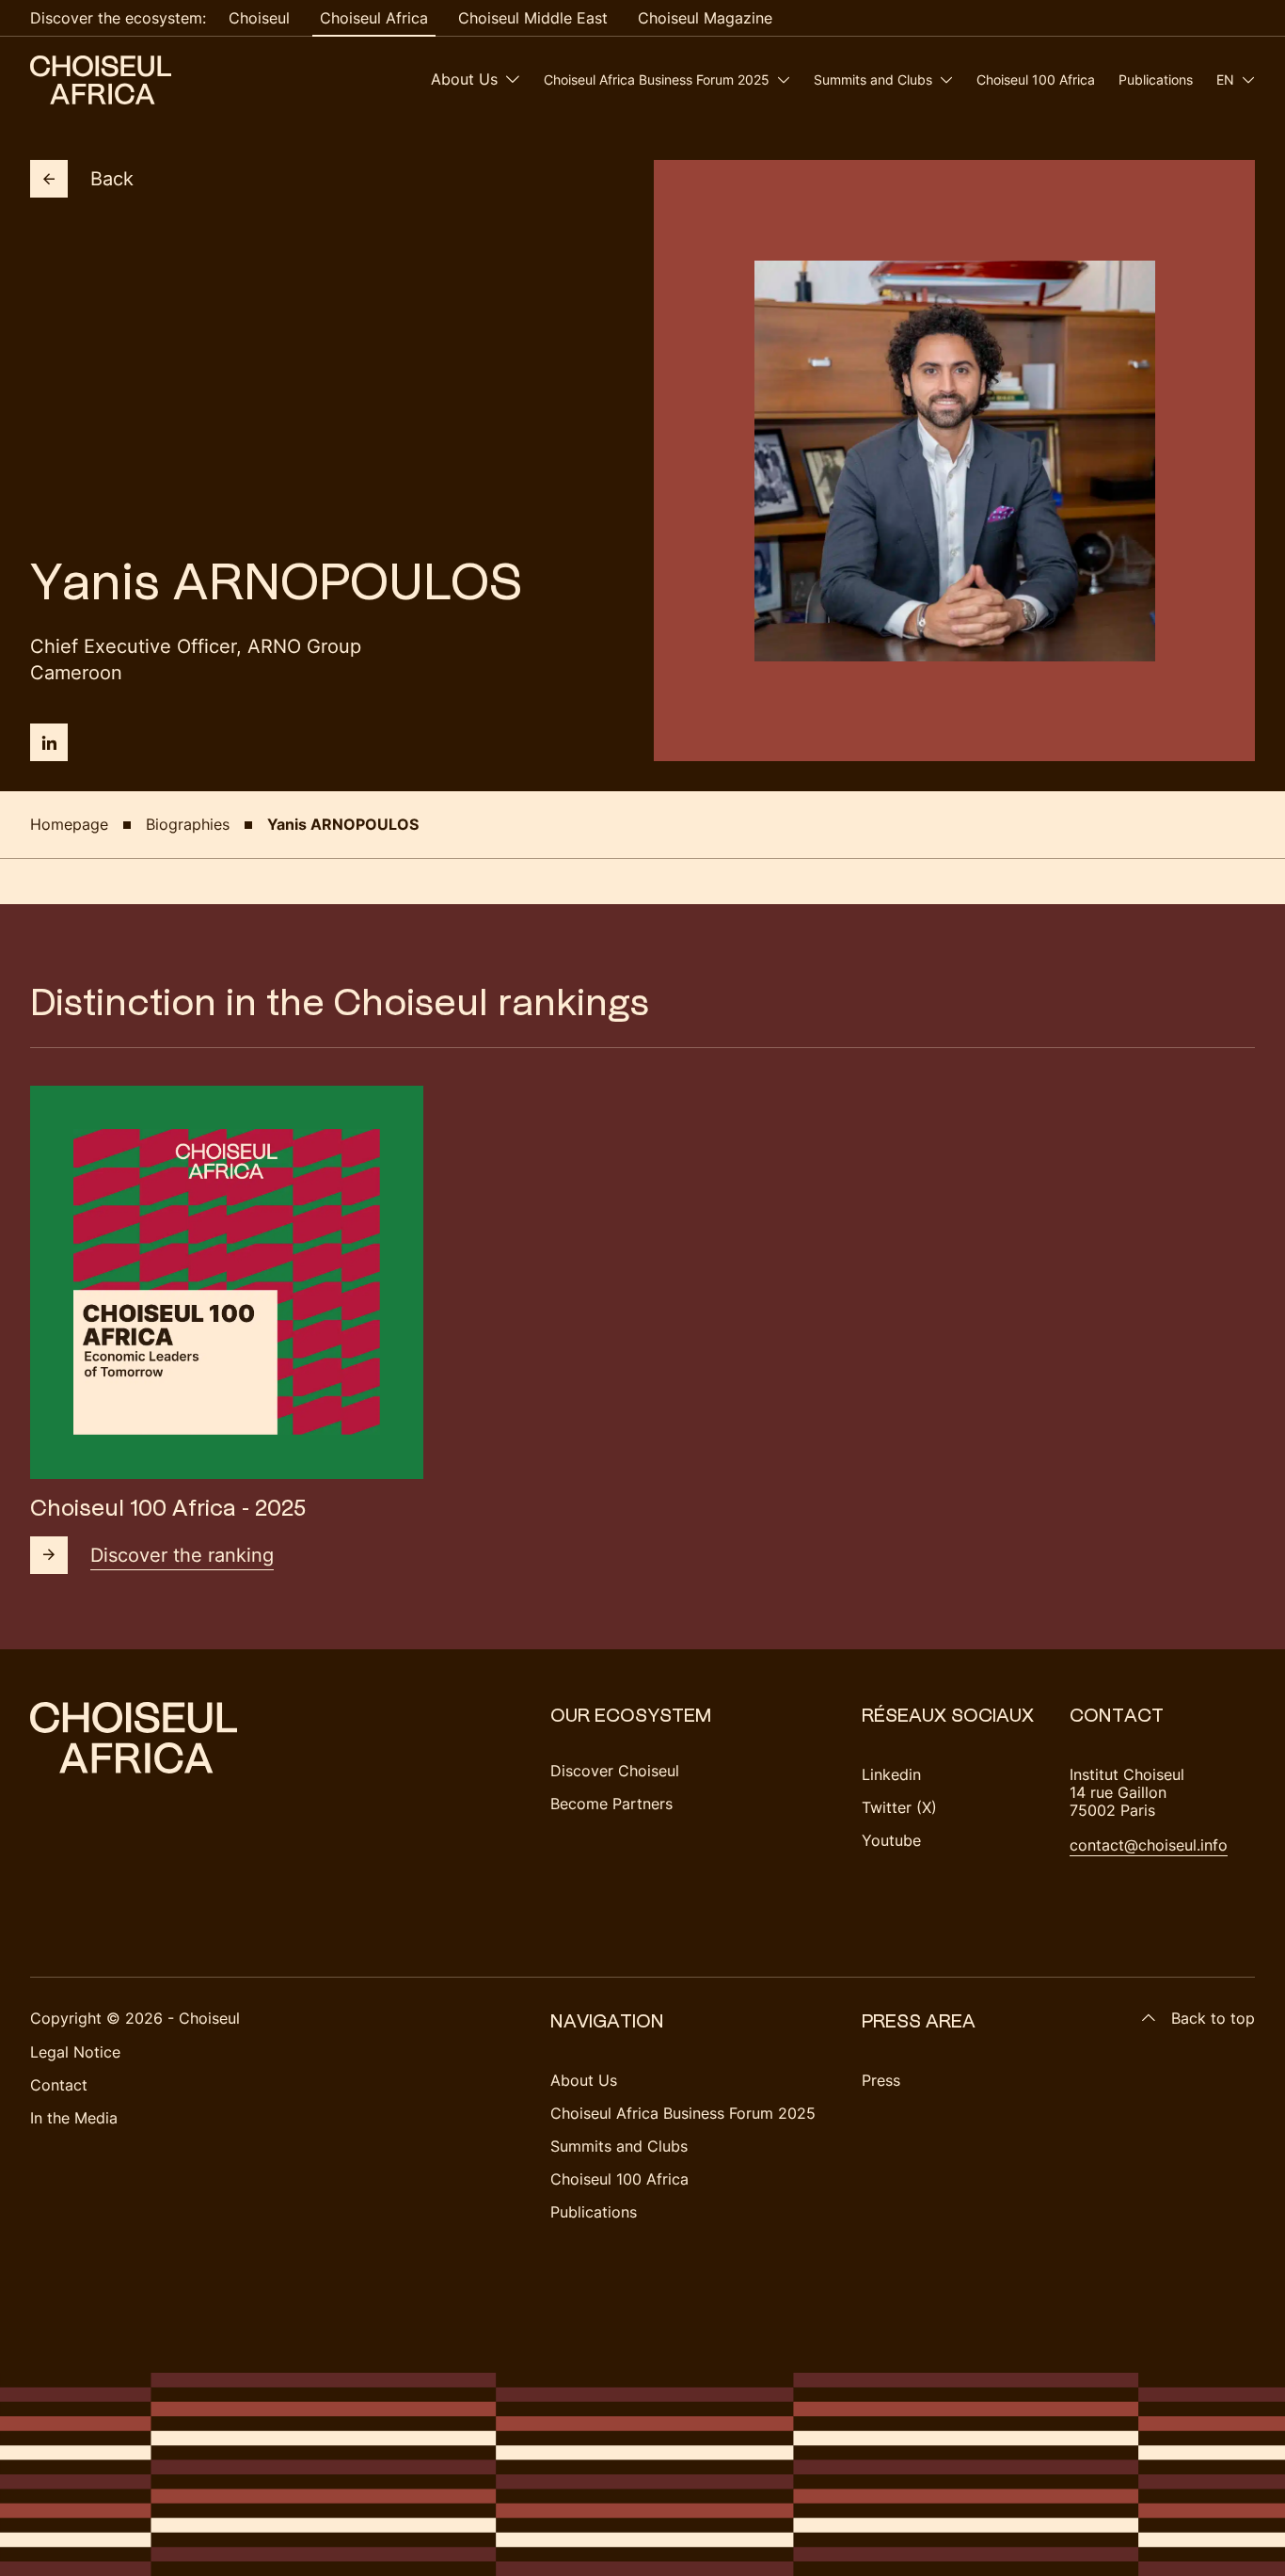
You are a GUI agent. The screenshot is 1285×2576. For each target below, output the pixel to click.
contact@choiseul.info (1149, 1845)
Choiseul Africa (374, 18)
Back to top (1213, 2018)
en (1225, 80)
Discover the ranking (182, 1555)
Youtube (891, 1840)
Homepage (69, 824)
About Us (464, 79)
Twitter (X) (899, 1807)
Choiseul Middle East (533, 18)
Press (881, 2080)
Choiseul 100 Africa (1036, 80)
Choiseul (259, 18)
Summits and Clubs (873, 80)
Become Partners (611, 1804)
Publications (1156, 80)
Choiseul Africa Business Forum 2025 (657, 80)
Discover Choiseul (615, 1771)
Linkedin (891, 1774)
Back (112, 179)
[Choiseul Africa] (101, 80)
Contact (59, 2085)
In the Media (74, 2118)
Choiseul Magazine (705, 18)
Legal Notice (75, 2052)
